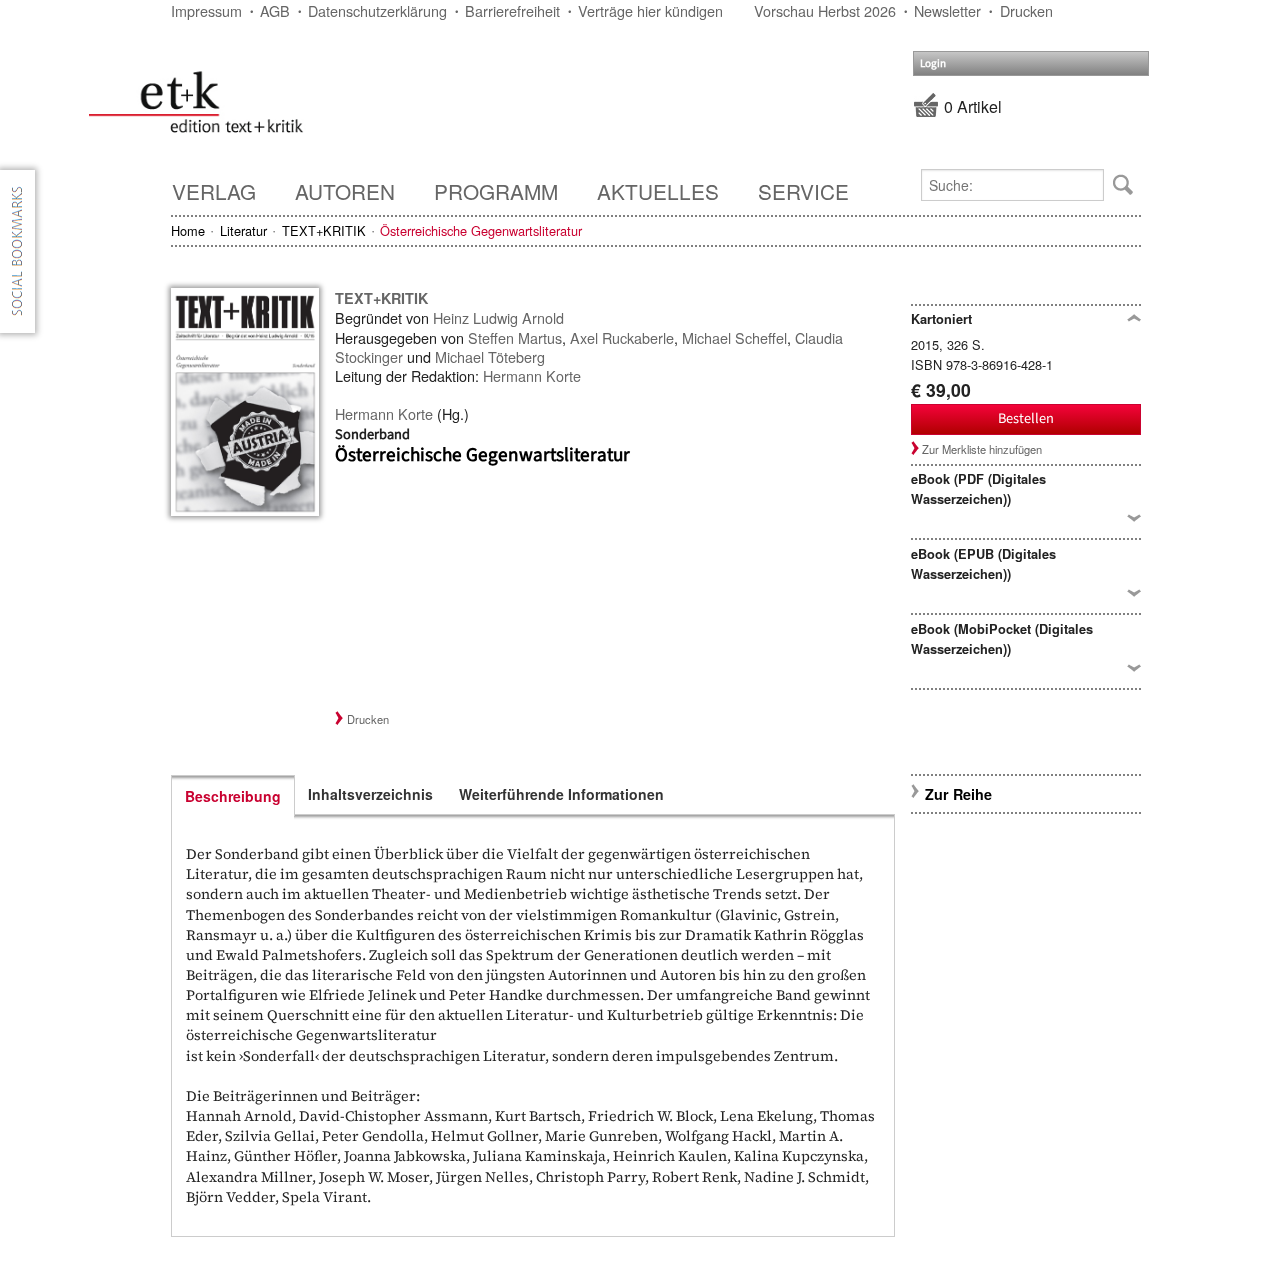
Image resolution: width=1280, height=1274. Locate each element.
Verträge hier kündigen (650, 10)
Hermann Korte (532, 375)
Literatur (243, 230)
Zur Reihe (958, 794)
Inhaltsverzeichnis (370, 794)
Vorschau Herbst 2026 (825, 10)
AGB (275, 10)
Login (933, 63)
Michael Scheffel (734, 337)
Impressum (206, 10)
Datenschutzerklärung (377, 10)
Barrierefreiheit (512, 10)
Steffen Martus (515, 337)
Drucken (1026, 10)
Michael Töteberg (490, 356)
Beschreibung (233, 796)
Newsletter (947, 10)
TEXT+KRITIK (324, 230)
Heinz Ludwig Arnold (498, 317)
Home (188, 230)
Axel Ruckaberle (622, 337)
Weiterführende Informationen (561, 794)
